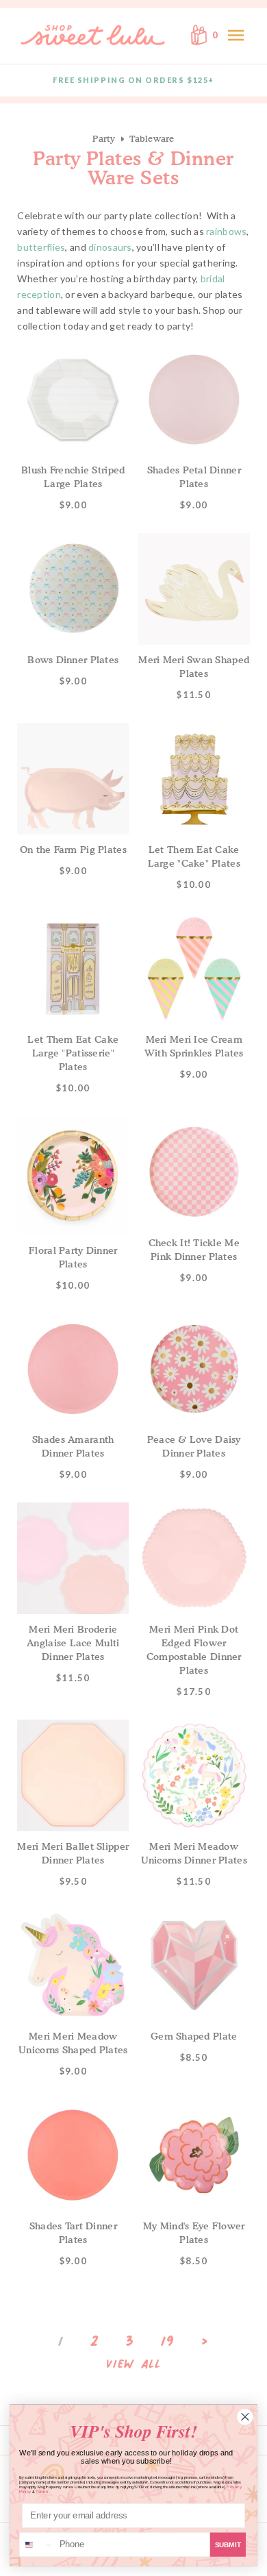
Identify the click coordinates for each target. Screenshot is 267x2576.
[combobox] (37, 2544)
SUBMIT (228, 2545)
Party (104, 138)
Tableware (152, 138)
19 (167, 2341)
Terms (42, 2491)
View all (133, 2364)
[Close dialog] (245, 2417)
